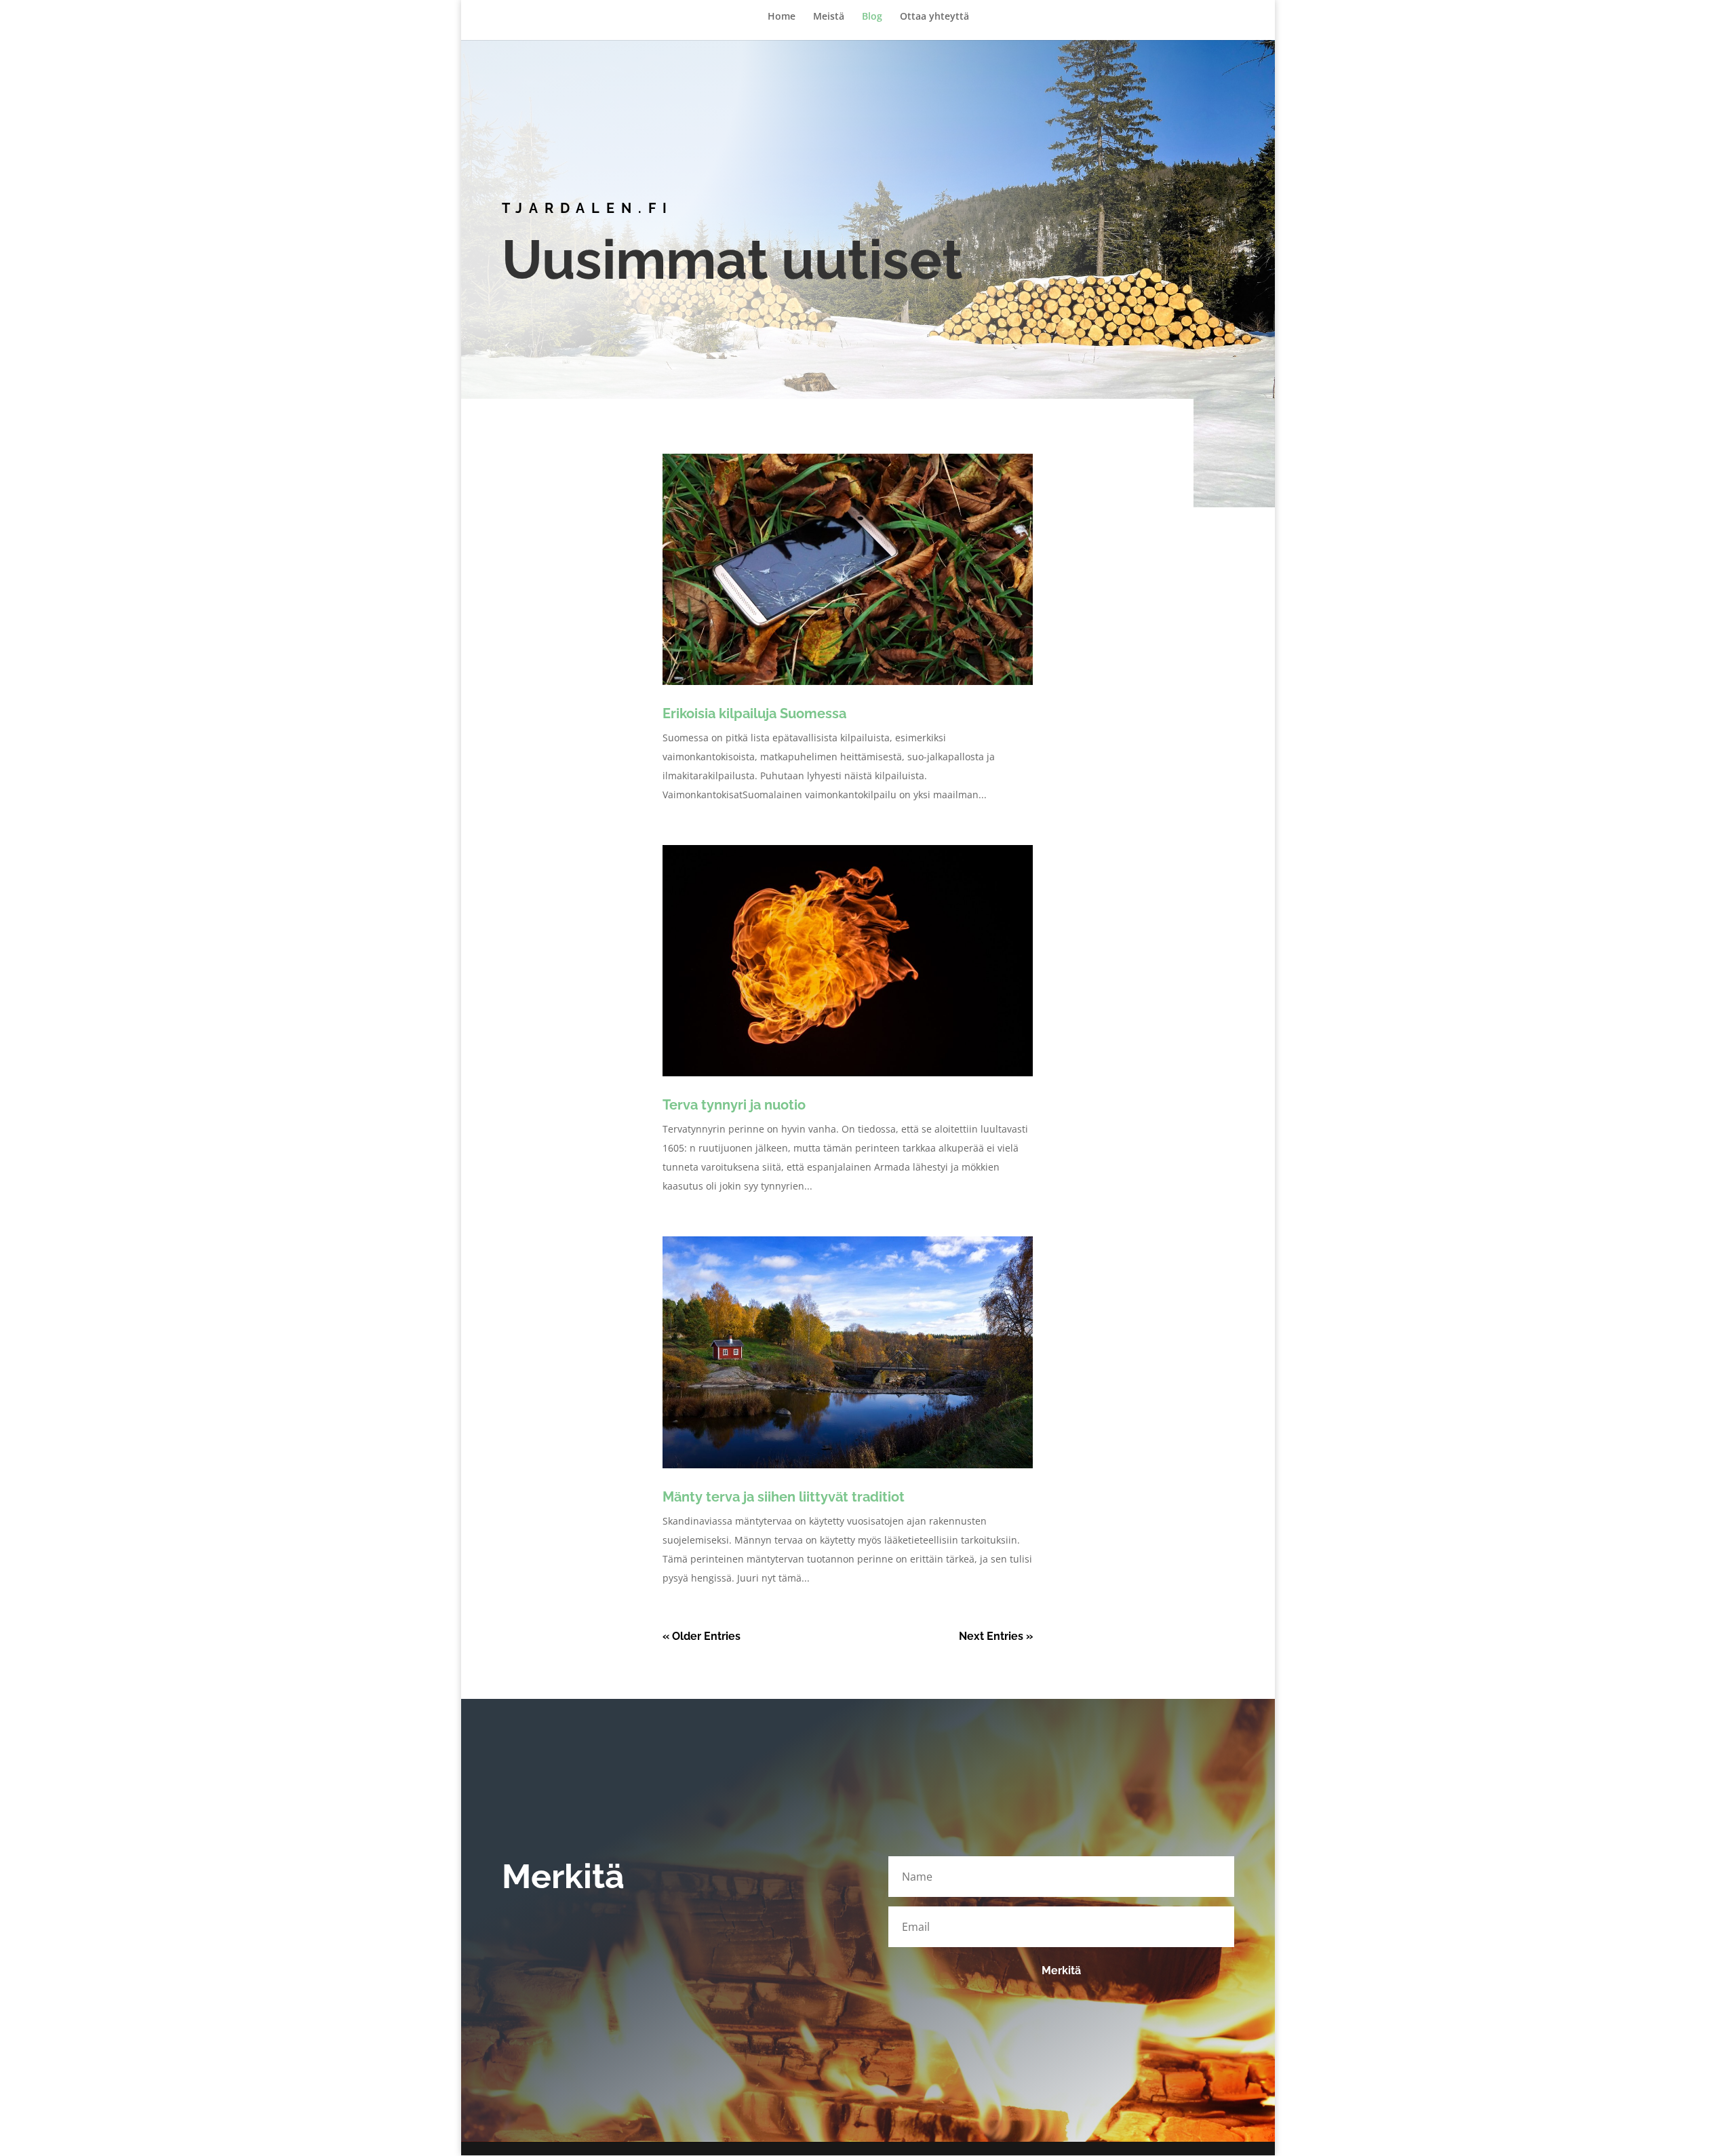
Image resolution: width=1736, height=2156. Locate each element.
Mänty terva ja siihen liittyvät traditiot (784, 1497)
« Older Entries (702, 1636)
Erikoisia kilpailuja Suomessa (754, 713)
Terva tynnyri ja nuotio (734, 1105)
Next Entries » (996, 1636)
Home (782, 17)
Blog (872, 17)
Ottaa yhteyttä (934, 17)
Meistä (829, 17)
